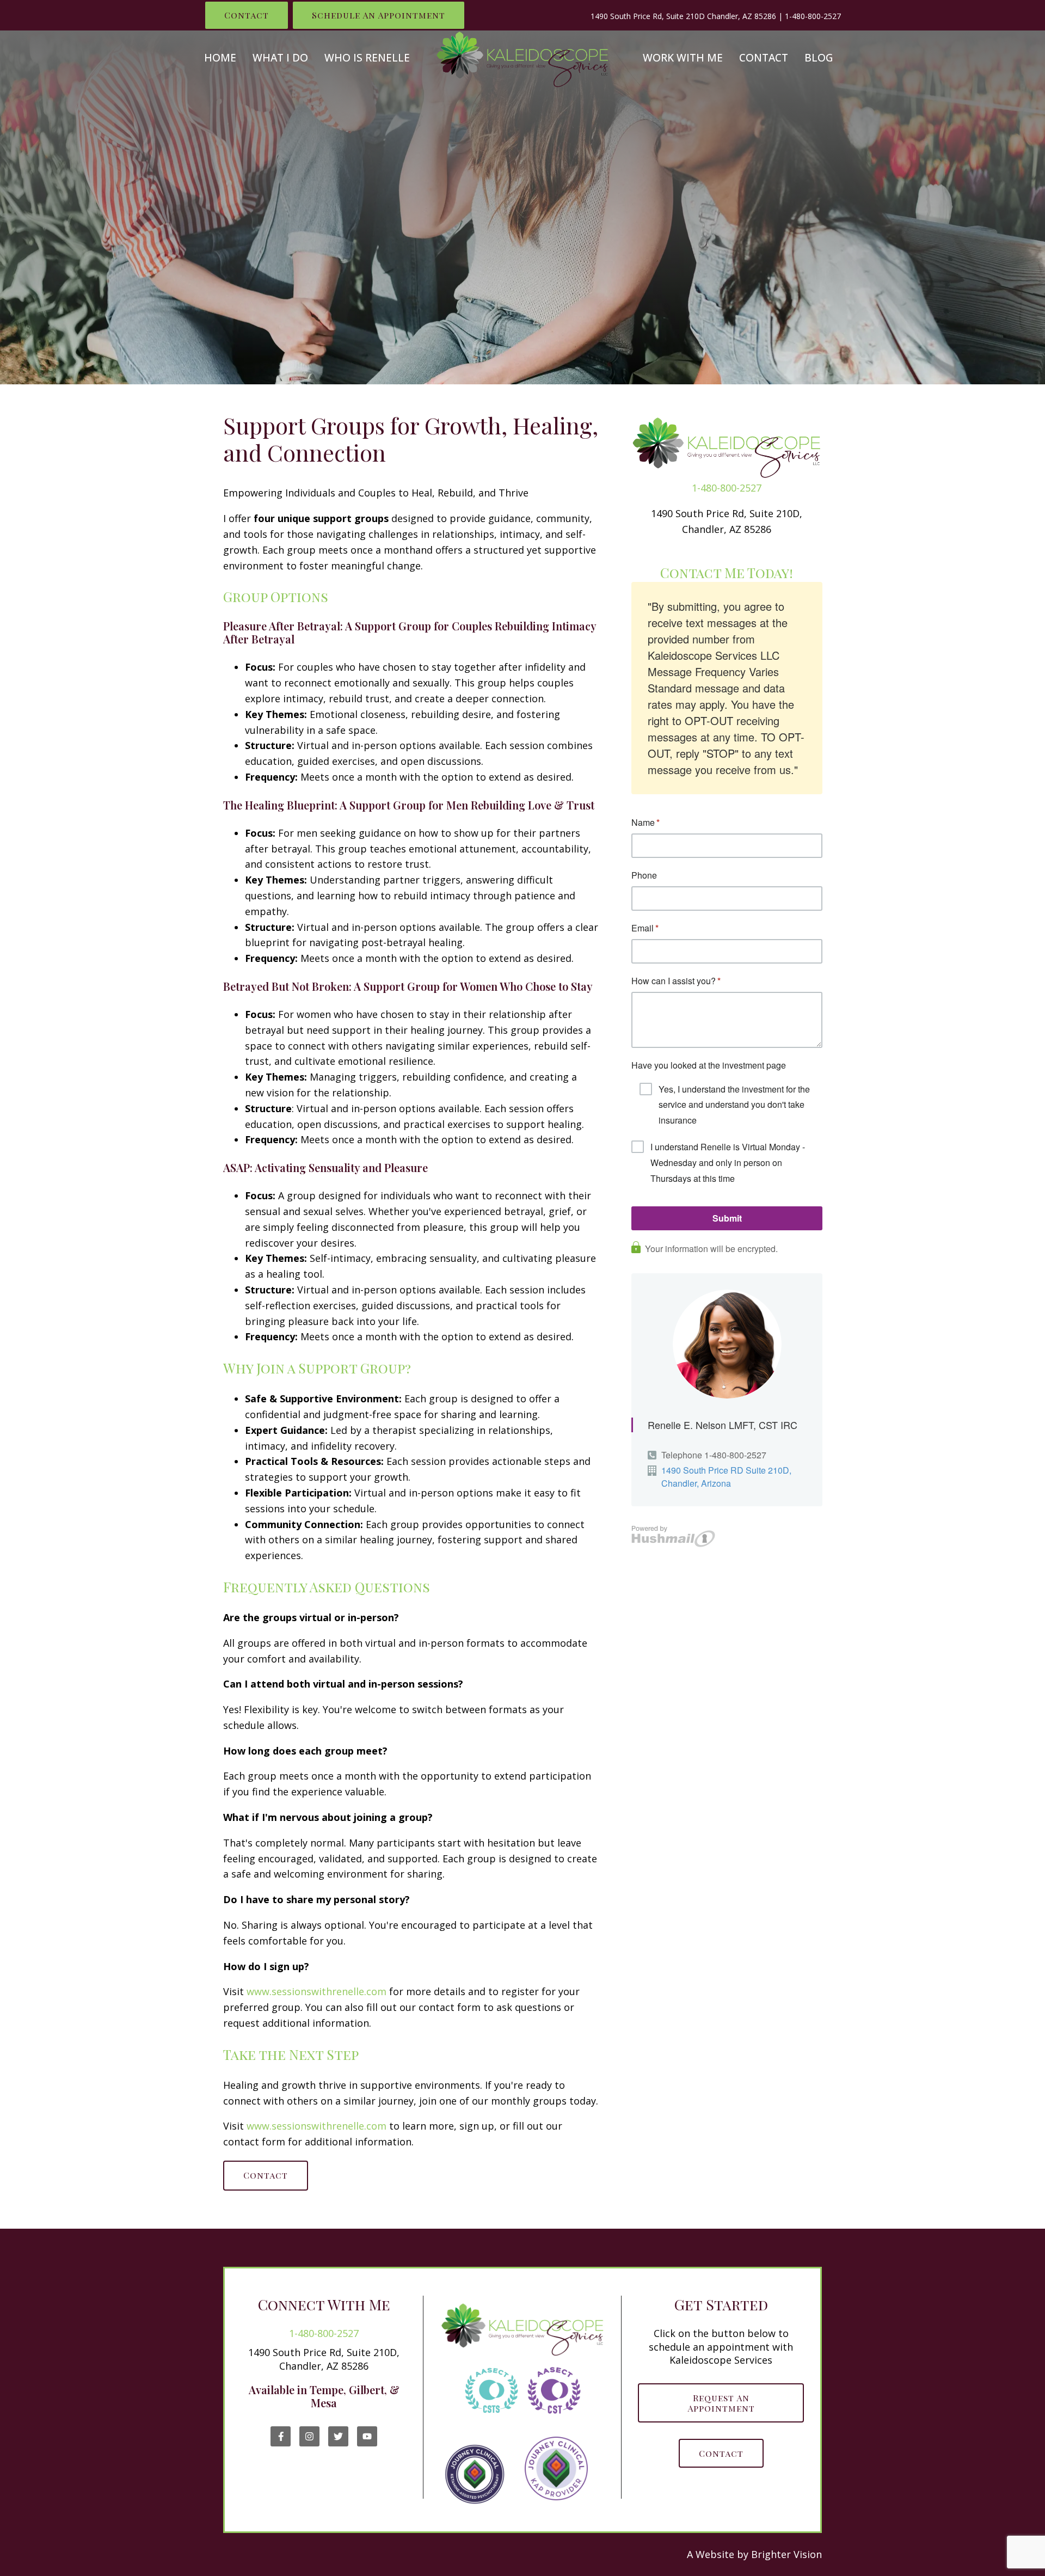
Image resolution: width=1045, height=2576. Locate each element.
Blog (819, 58)
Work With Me (683, 58)
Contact (247, 15)
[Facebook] (281, 2436)
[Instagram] (309, 2436)
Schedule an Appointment (379, 15)
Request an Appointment (721, 2403)
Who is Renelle (367, 58)
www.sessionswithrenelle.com (316, 1991)
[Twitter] (338, 2436)
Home (220, 58)
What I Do (280, 58)
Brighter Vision (786, 2554)
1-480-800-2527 (813, 16)
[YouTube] (367, 2436)
